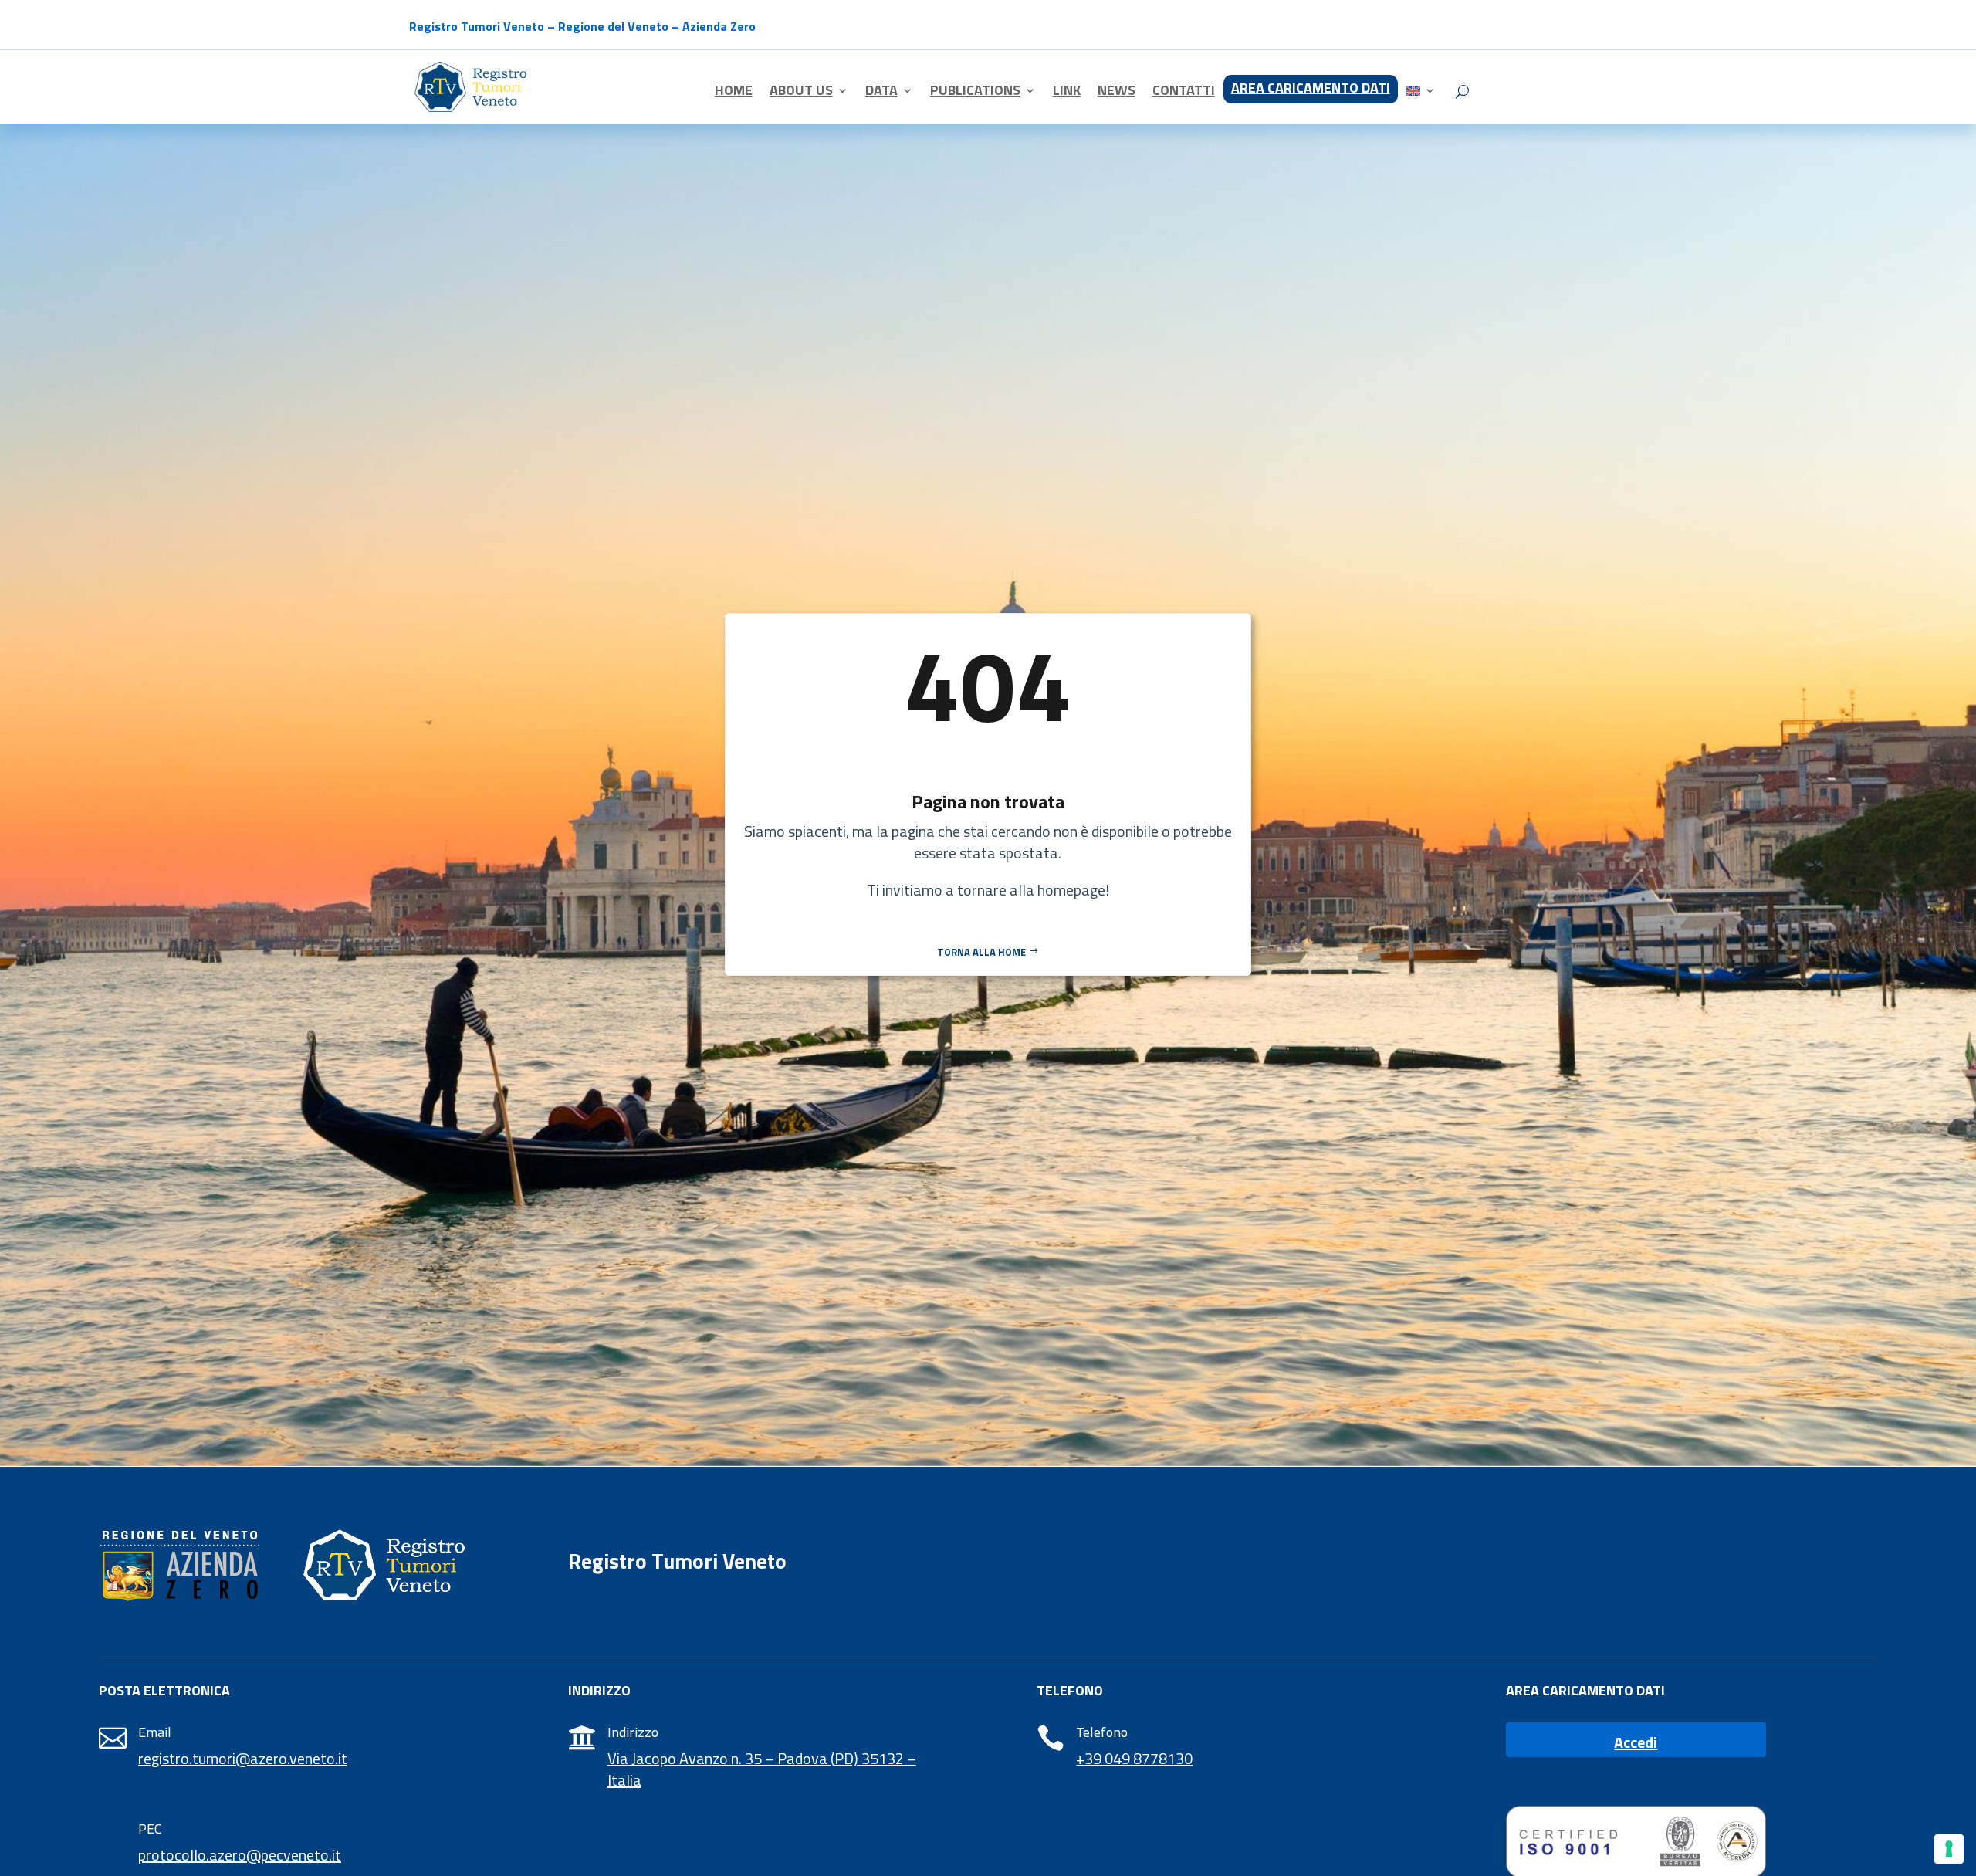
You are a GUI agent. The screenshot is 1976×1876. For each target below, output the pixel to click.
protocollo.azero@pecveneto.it (240, 1855)
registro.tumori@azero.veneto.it (243, 1758)
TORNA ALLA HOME (981, 952)
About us (801, 93)
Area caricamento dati (1311, 90)
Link (1067, 93)
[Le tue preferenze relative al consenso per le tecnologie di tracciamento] (1949, 1849)
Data (881, 93)
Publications (975, 93)
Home (734, 93)
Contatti (1184, 93)
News (1117, 93)
